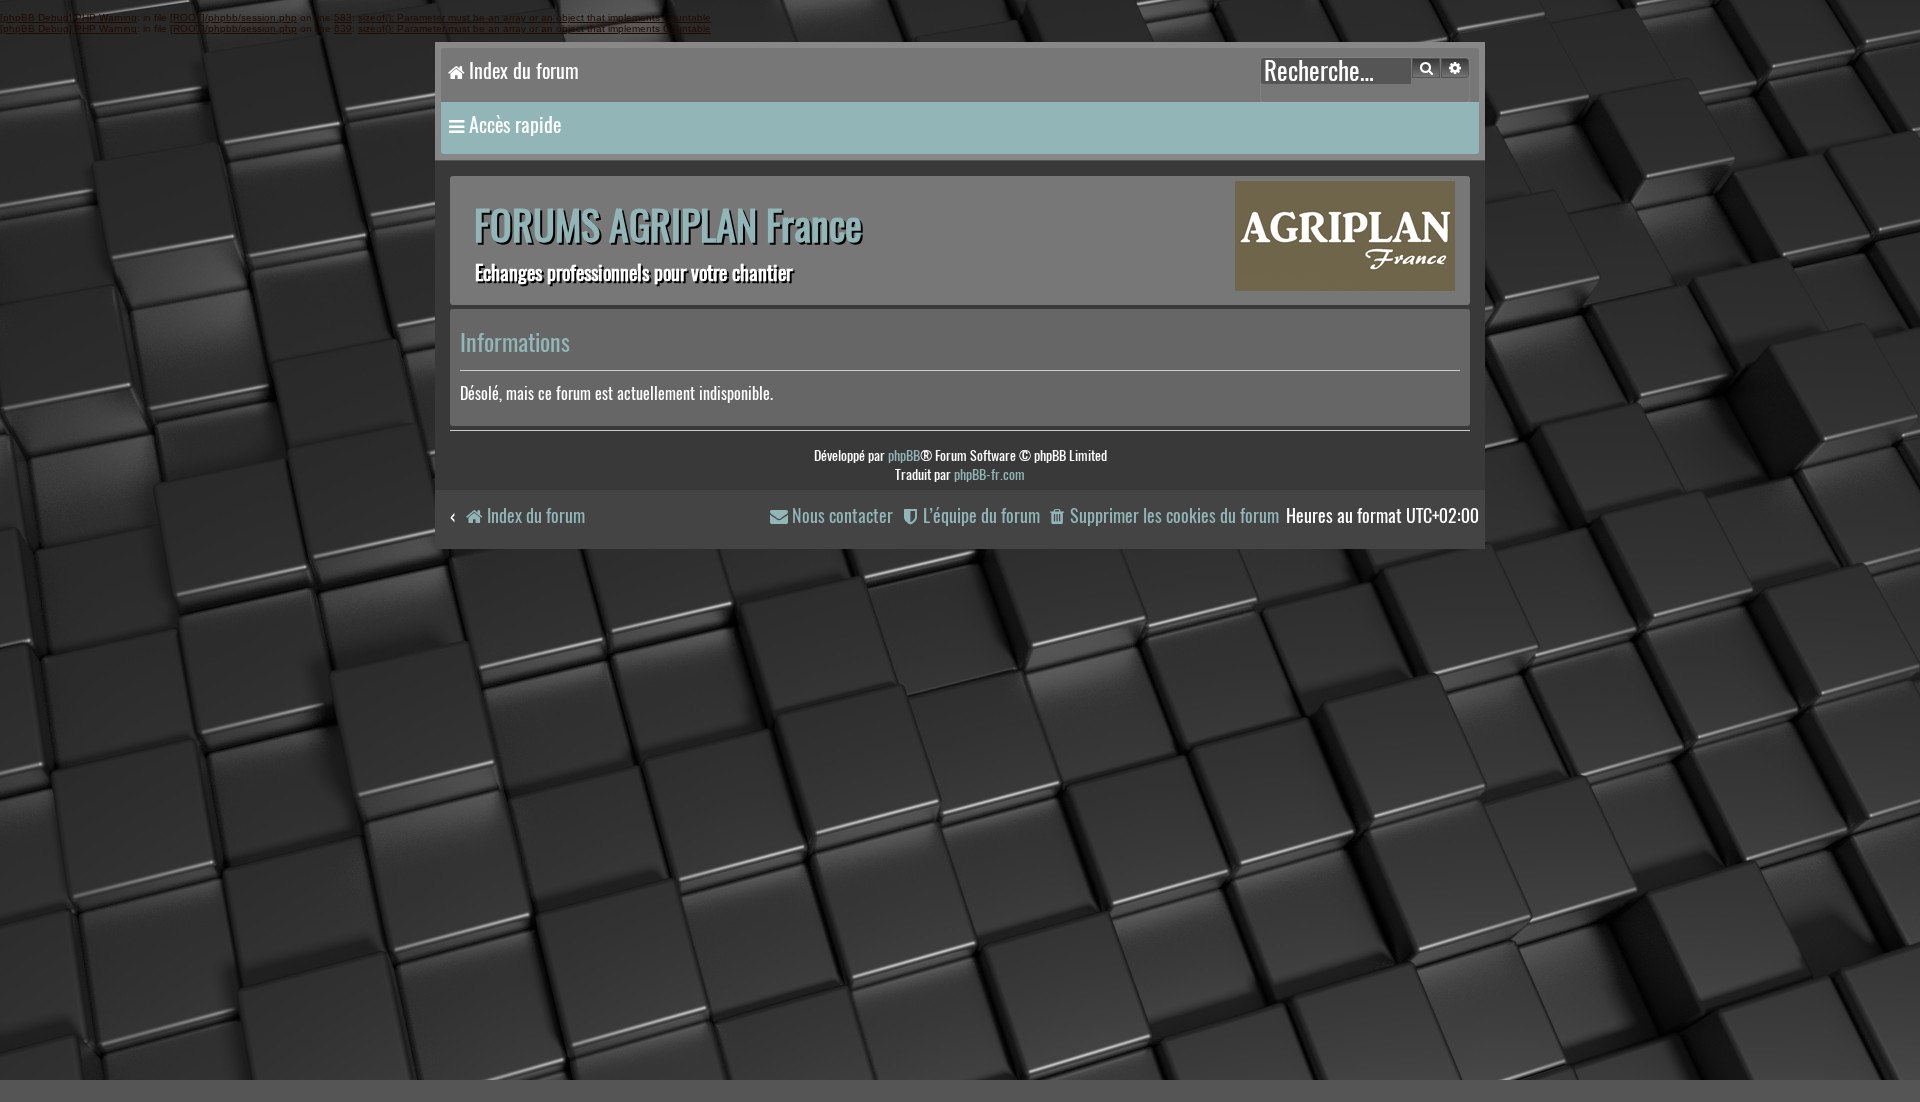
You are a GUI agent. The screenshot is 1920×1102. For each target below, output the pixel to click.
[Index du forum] (1345, 238)
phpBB (904, 455)
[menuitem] (1163, 516)
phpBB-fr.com (989, 474)
